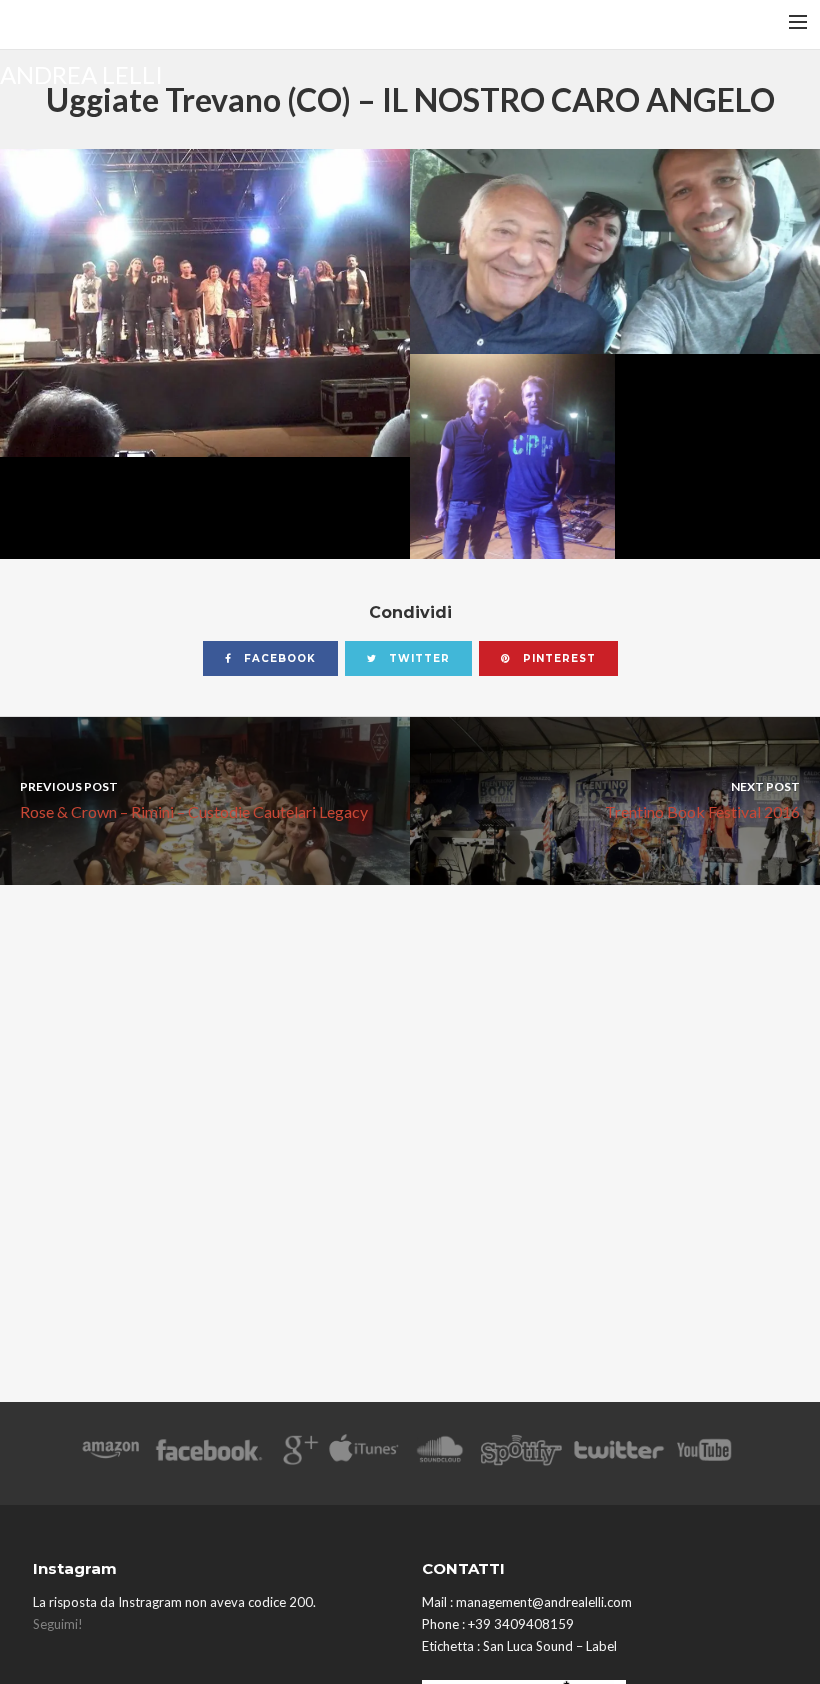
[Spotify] (521, 1453)
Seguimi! (58, 1624)
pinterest (557, 658)
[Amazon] (110, 1453)
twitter (417, 658)
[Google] (297, 1453)
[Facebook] (209, 1453)
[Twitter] (618, 1453)
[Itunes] (364, 1453)
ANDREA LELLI (81, 73)
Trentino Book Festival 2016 (702, 799)
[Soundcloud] (439, 1453)
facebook (278, 658)
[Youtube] (705, 1453)
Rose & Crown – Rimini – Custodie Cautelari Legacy (194, 799)
